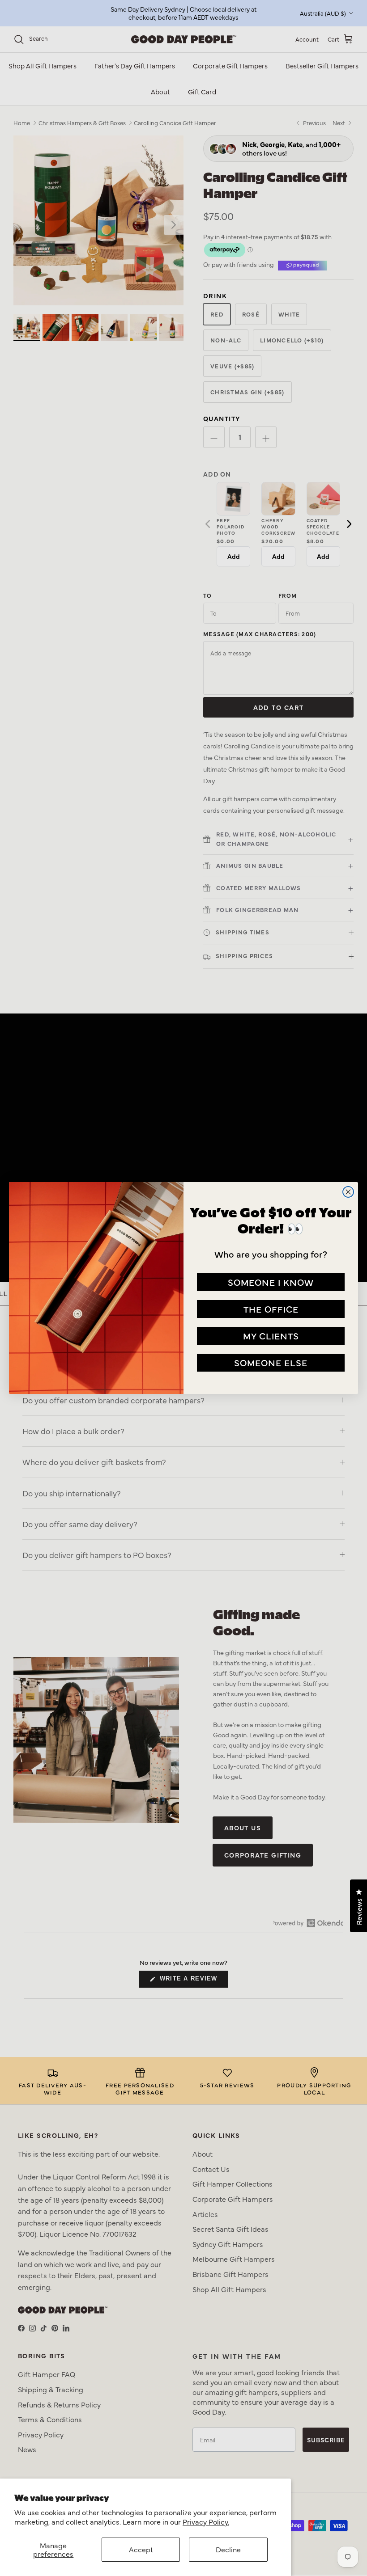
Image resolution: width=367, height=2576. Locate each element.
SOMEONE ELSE (271, 1362)
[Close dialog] (348, 1192)
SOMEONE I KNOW (271, 1282)
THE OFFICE (271, 1309)
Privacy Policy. (206, 2521)
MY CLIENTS (271, 1336)
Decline (228, 2549)
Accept (141, 2549)
